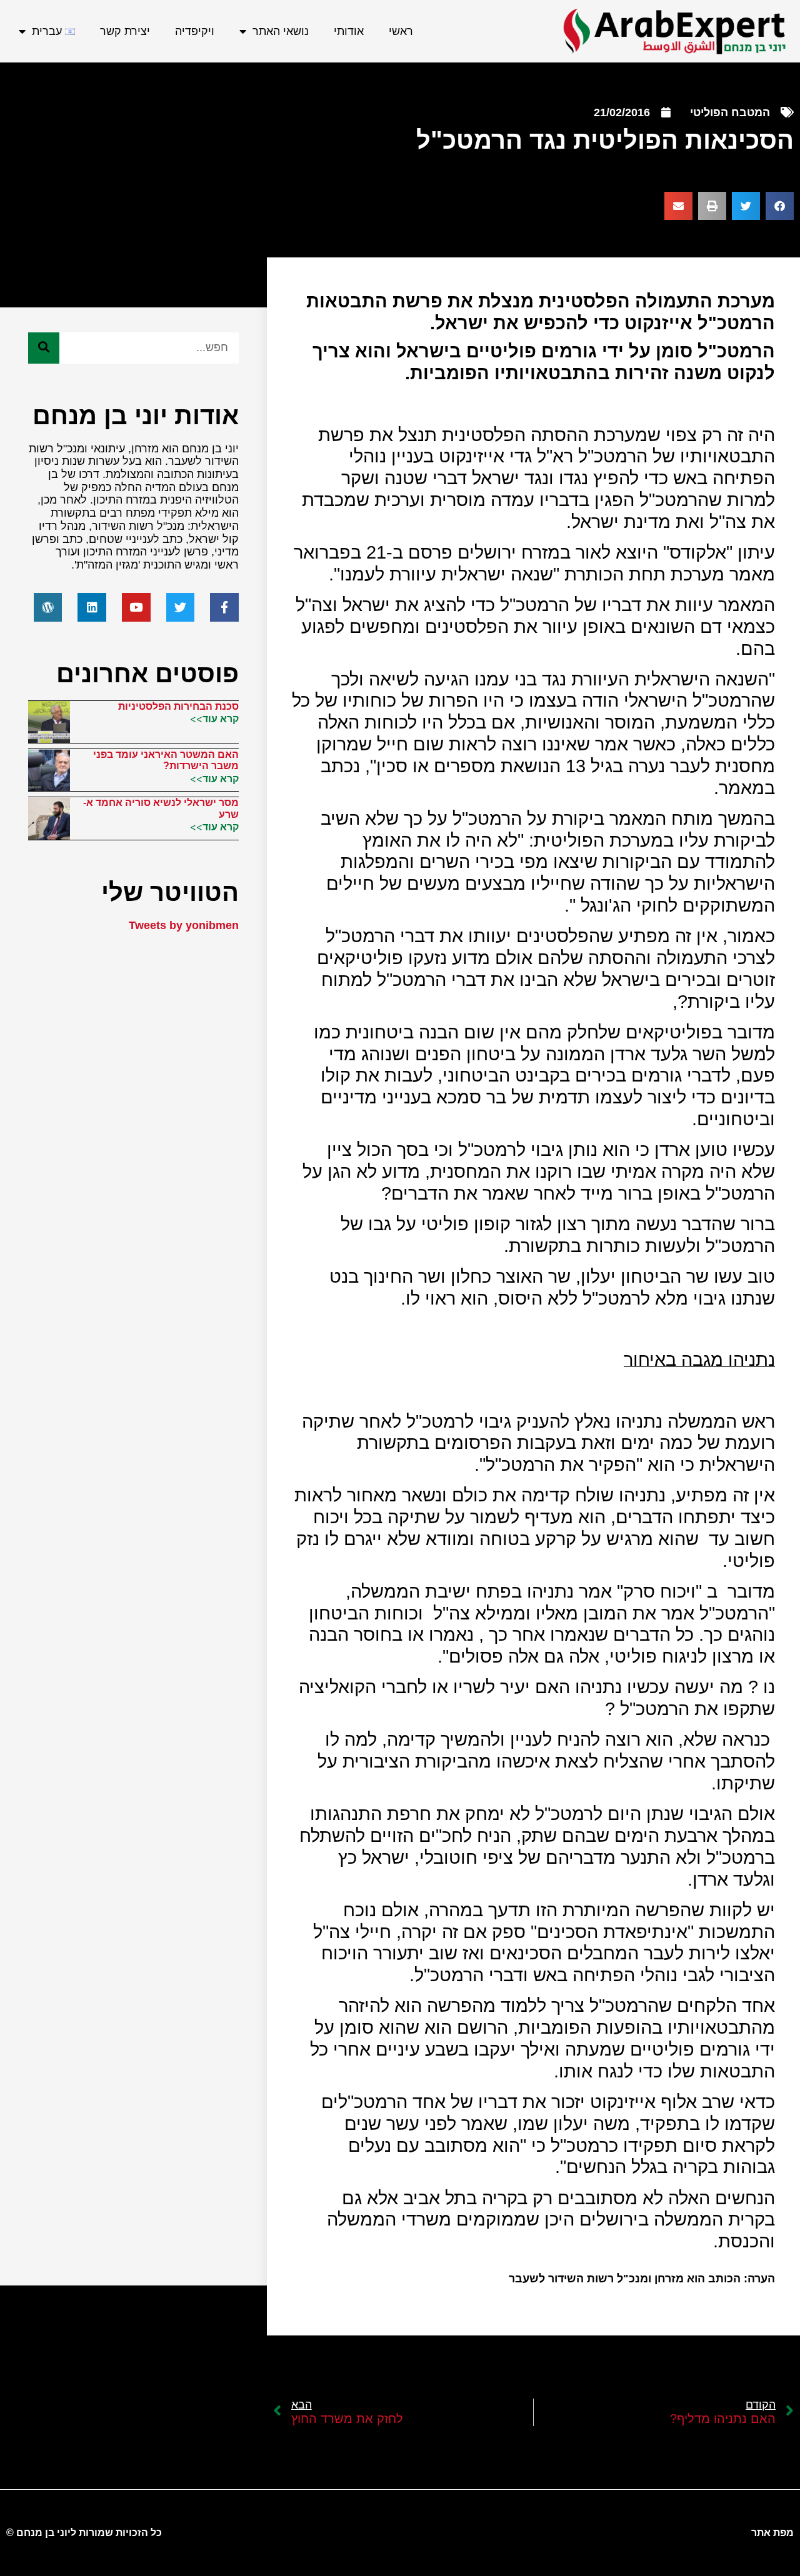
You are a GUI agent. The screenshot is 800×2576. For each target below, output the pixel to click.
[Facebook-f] (224, 607)
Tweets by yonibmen (184, 925)
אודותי (349, 31)
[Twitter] (181, 607)
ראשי (401, 31)
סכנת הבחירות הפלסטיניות (178, 706)
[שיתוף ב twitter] (746, 206)
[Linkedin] (92, 607)
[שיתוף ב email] (678, 206)
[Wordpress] (48, 607)
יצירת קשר (125, 31)
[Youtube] (136, 607)
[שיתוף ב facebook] (780, 206)
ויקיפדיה (195, 31)
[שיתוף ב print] (712, 206)
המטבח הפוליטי (730, 112)
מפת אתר (772, 2533)
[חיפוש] (44, 348)
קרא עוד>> (214, 719)
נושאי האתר (281, 31)
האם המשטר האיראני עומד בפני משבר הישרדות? (166, 760)
